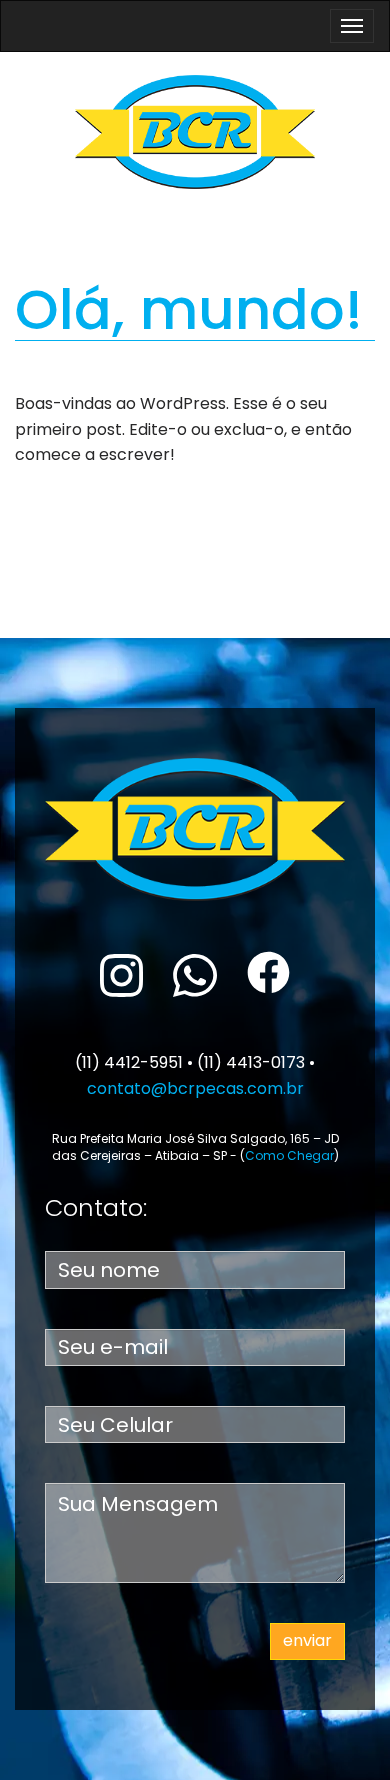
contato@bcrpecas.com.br (195, 1088)
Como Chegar (289, 1155)
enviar (307, 1640)
